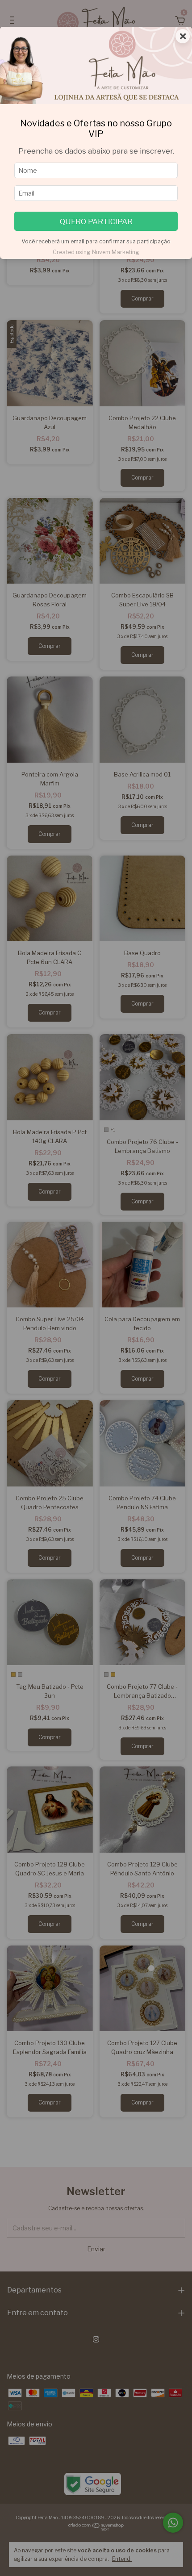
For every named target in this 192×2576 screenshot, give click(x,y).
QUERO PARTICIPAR (96, 221)
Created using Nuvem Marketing (96, 252)
